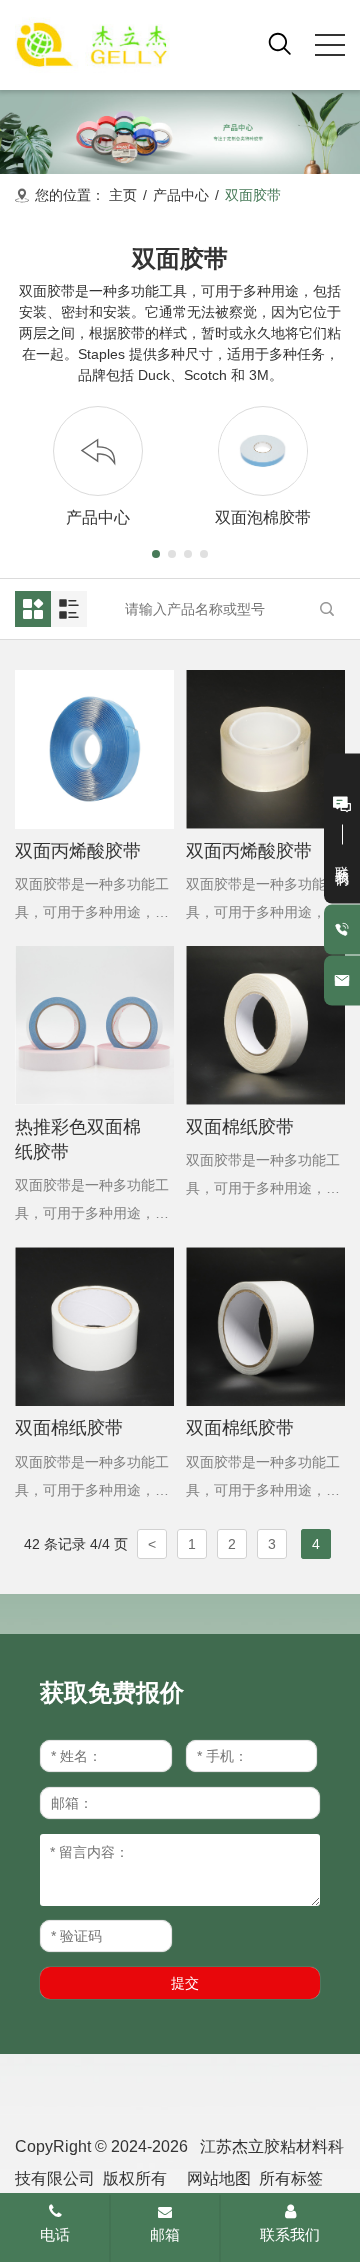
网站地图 (219, 2178)
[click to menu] (330, 45)
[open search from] (280, 43)
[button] (156, 554)
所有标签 (291, 2178)
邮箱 (165, 2234)
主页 (123, 195)
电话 (55, 2234)
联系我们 (290, 2234)
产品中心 (181, 195)
